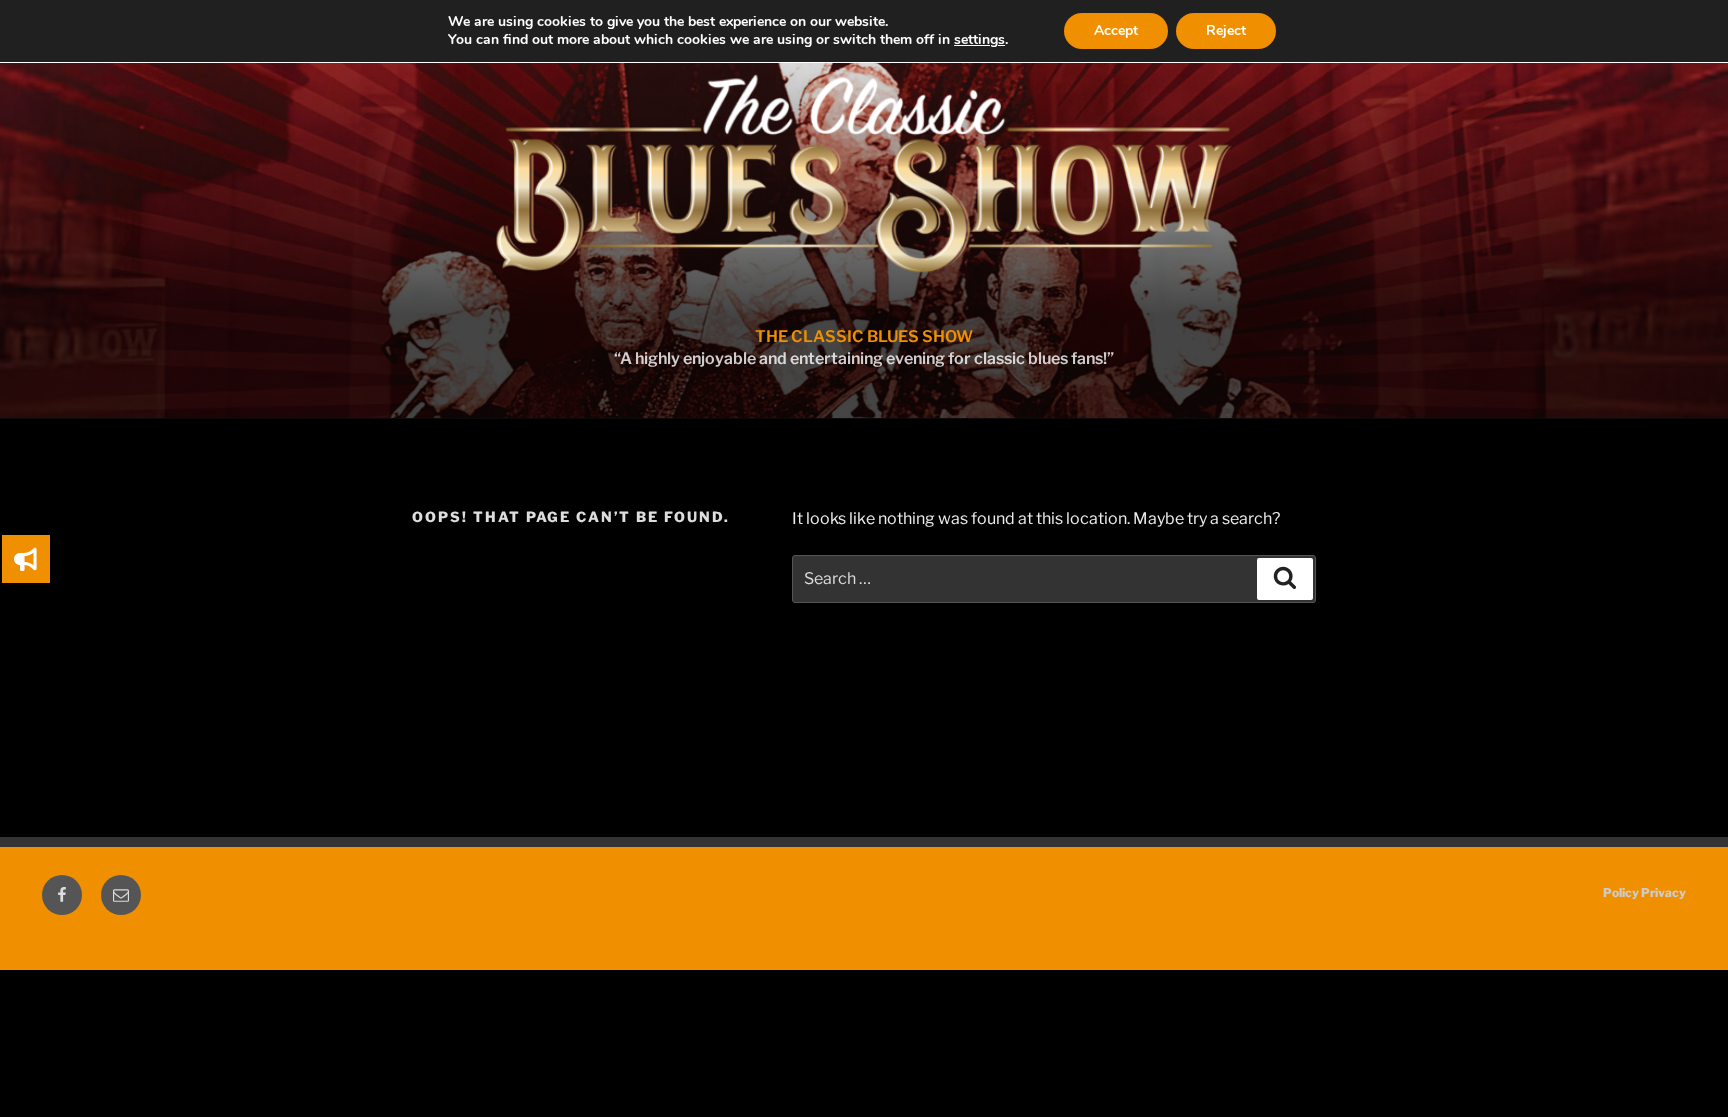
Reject (1226, 30)
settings (979, 40)
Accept (1116, 30)
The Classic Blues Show (864, 336)
